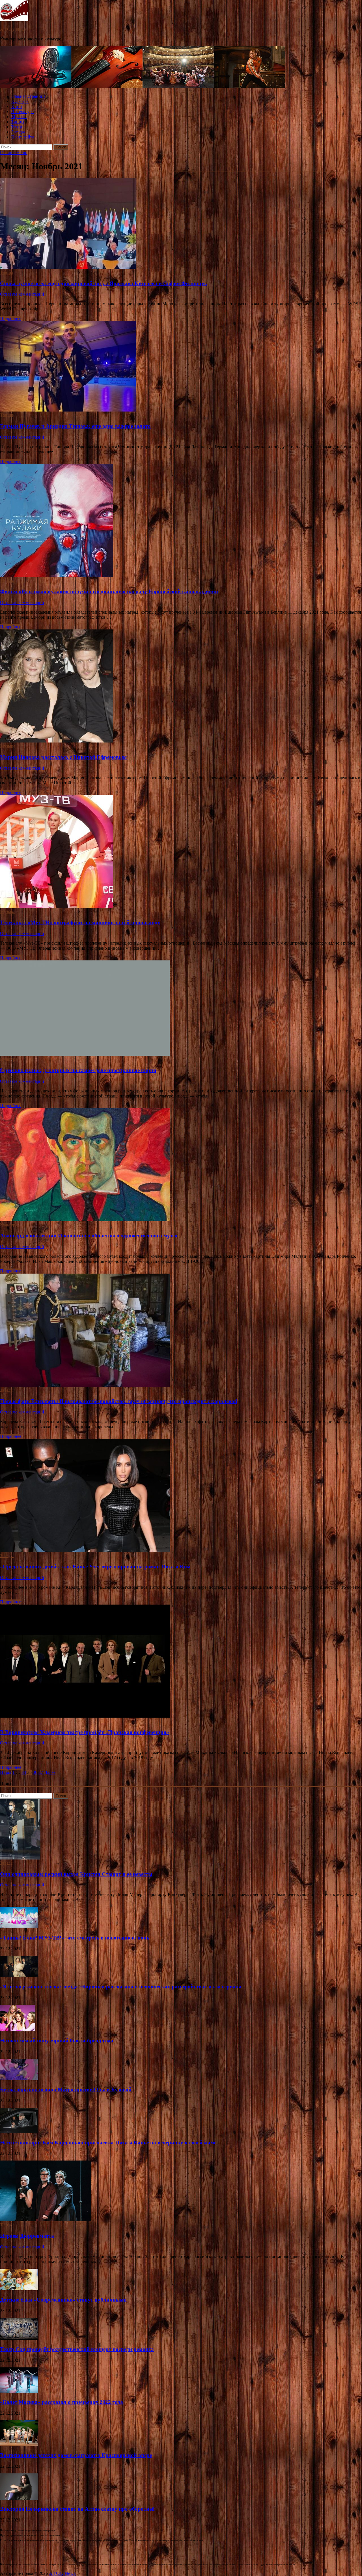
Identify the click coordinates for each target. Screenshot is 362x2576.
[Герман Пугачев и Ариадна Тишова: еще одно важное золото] (181, 367)
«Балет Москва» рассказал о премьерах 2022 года (62, 2402)
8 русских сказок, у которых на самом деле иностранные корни (78, 1070)
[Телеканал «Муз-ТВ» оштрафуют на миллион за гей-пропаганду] (181, 852)
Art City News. (14, 29)
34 (24, 1772)
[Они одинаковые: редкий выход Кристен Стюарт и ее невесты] (20, 1858)
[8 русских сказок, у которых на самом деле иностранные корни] (181, 1009)
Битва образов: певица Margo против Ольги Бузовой (66, 2089)
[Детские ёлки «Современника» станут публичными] (19, 2289)
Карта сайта (23, 137)
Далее (50, 1772)
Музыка (19, 117)
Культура (20, 101)
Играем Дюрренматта (27, 2236)
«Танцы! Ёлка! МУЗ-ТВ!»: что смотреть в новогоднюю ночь (75, 1938)
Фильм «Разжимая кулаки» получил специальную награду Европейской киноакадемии (109, 591)
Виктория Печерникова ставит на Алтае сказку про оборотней (77, 2509)
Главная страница (28, 96)
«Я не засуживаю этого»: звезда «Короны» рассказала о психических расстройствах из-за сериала (121, 1987)
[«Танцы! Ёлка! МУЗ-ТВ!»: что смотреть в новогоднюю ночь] (19, 1927)
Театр (17, 127)
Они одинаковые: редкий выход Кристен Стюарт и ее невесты (76, 1874)
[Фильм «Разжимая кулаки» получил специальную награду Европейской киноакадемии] (181, 521)
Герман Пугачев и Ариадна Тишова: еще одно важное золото (75, 426)
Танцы (18, 122)
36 (35, 1772)
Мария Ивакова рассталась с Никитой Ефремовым (63, 757)
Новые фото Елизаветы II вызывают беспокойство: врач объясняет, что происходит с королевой (119, 1401)
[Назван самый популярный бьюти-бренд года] (18, 2030)
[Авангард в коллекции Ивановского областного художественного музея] (181, 1165)
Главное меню (14, 152)
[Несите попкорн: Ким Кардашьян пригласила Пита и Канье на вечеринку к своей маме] (19, 2132)
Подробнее (11, 318)
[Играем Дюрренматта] (46, 2220)
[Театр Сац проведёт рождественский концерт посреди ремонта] (19, 2338)
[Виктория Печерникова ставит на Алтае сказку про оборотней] (19, 2498)
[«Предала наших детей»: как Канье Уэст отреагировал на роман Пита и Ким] (181, 1496)
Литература (22, 112)
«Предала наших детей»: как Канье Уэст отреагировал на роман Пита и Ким (95, 1567)
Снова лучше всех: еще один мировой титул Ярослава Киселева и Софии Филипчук (104, 283)
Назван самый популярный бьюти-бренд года (57, 2041)
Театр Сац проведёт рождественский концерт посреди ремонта (77, 2349)
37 (41, 1772)
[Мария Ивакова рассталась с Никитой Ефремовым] (181, 687)
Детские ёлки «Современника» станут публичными (63, 2300)
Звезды (18, 132)
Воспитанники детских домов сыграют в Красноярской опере (76, 2455)
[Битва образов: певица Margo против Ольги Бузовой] (19, 2079)
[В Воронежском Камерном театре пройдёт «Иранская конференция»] (181, 1662)
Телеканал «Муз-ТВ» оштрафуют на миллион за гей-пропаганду (80, 922)
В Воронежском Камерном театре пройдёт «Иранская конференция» (85, 1732)
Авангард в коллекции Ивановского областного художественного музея (89, 1236)
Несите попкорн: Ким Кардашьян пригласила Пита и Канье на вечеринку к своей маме (108, 2143)
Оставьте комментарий (22, 294)
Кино (17, 106)
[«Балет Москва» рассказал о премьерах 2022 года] (19, 2391)
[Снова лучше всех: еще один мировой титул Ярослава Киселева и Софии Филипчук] (181, 224)
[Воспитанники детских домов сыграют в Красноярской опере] (19, 2444)
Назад (6, 1772)
